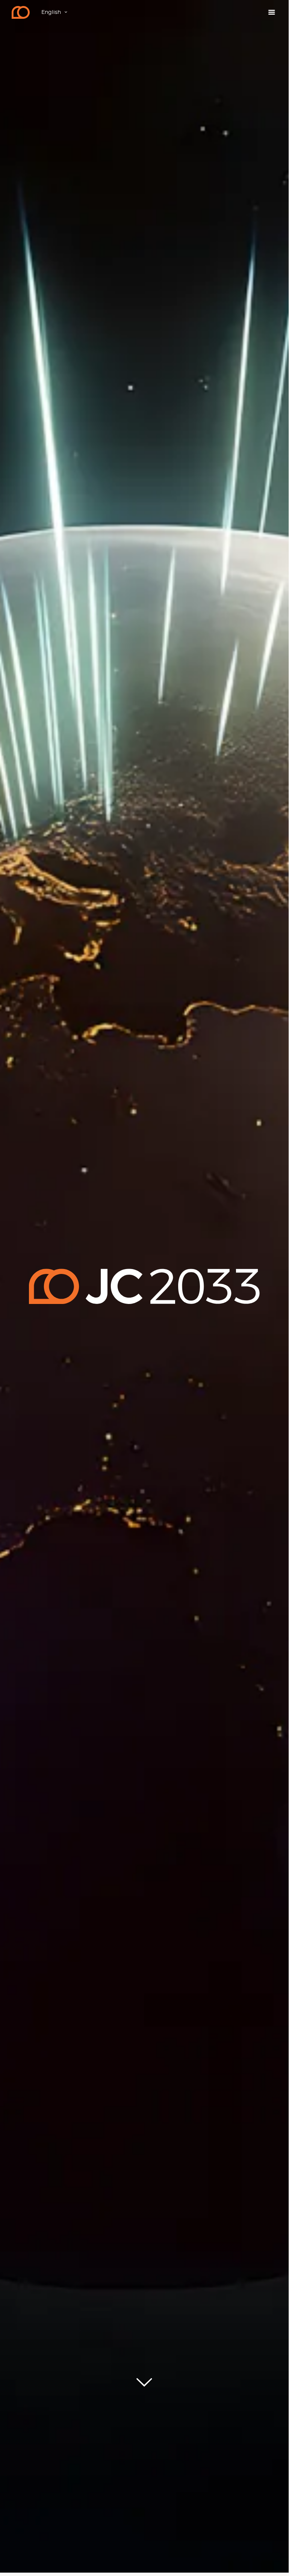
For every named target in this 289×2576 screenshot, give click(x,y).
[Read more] (144, 2383)
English (51, 12)
